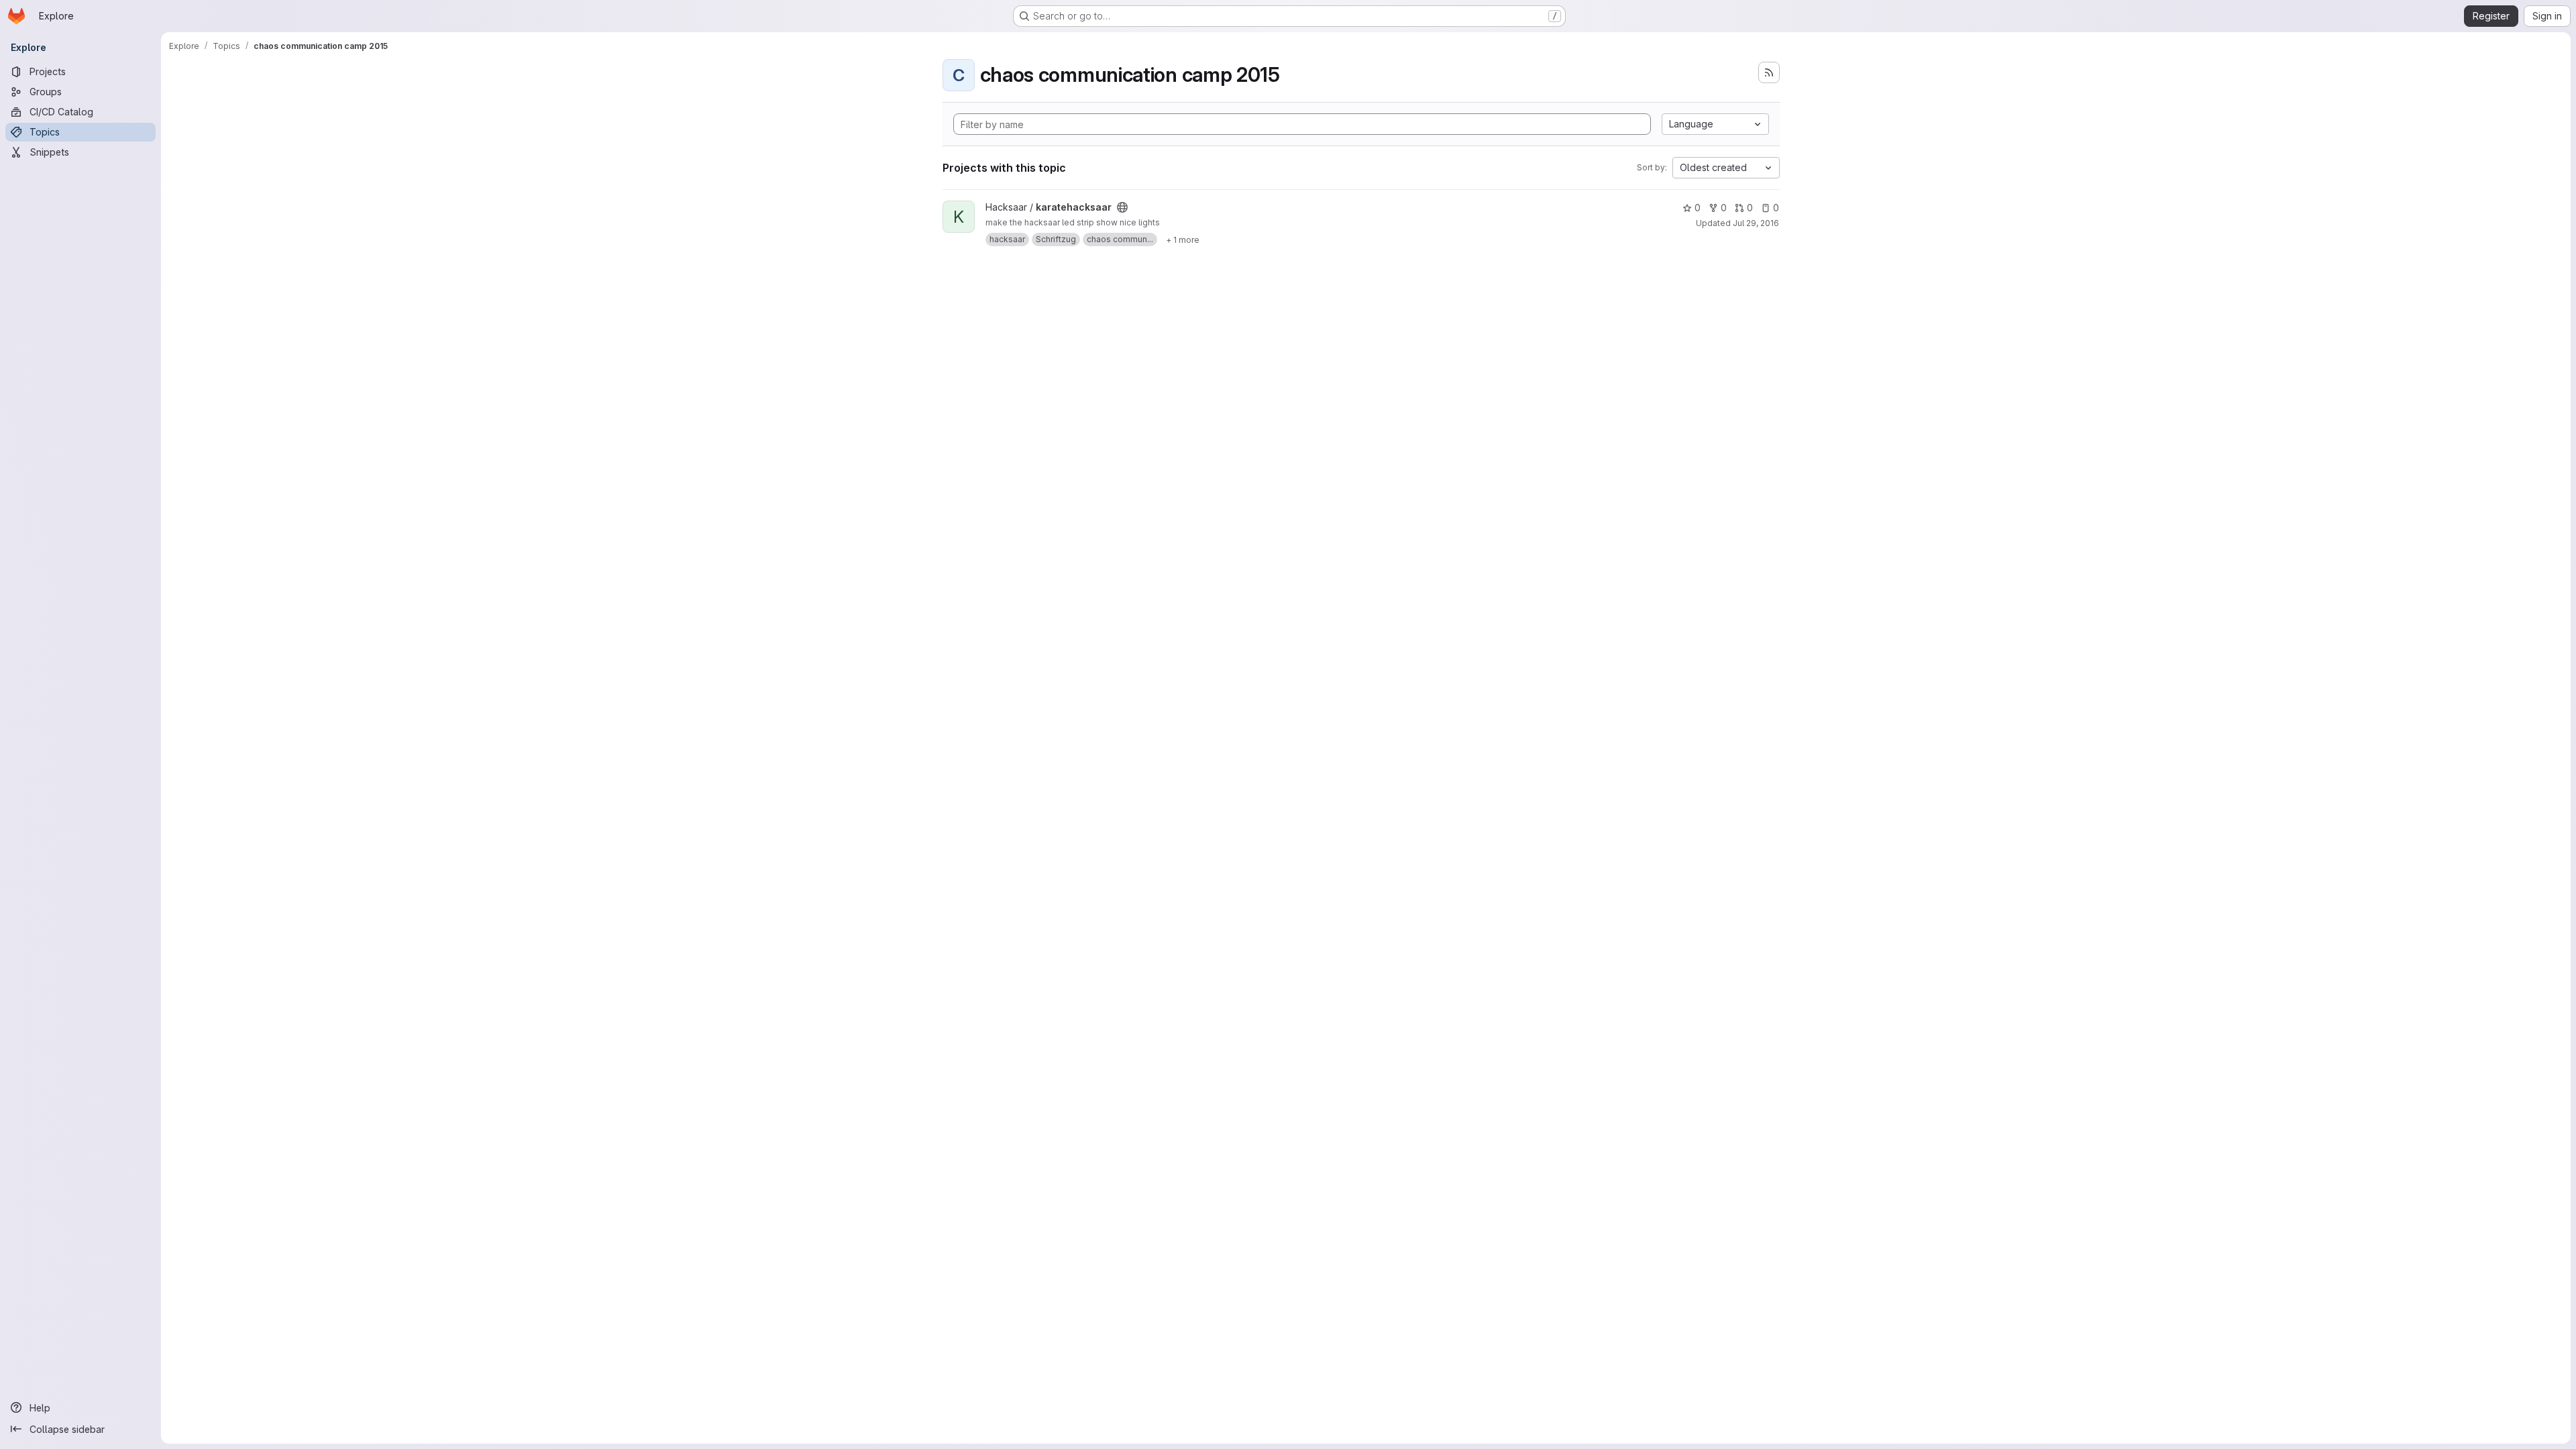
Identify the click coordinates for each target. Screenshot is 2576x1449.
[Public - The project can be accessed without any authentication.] (1122, 207)
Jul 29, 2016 (1756, 223)
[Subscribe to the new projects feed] (1769, 72)
